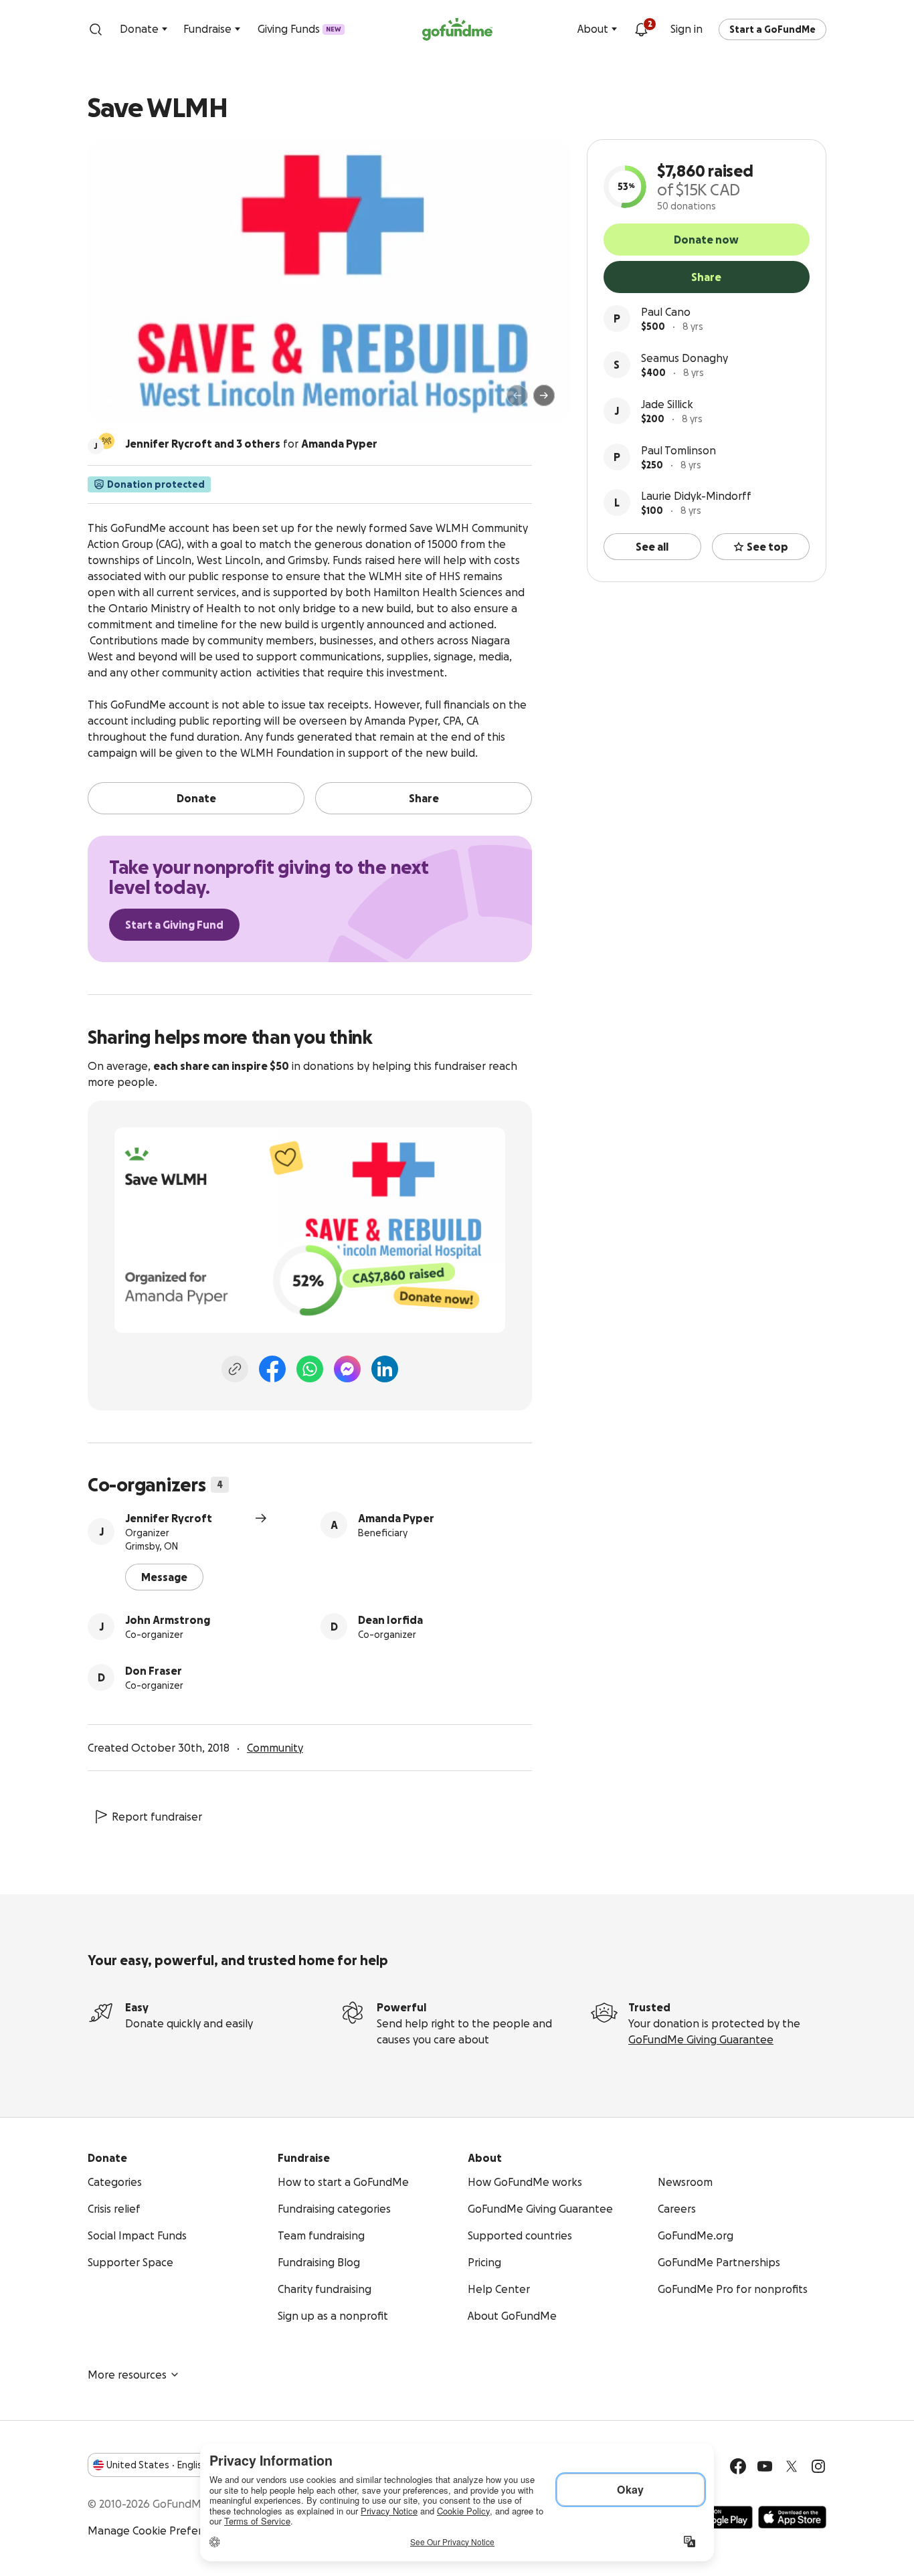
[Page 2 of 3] (124, 401)
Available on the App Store (792, 2517)
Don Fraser (154, 1671)
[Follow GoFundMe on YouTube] (765, 2466)
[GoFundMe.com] (457, 29)
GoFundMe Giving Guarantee (701, 2039)
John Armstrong (168, 1620)
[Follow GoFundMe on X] (792, 2466)
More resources (127, 2375)
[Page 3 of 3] (134, 401)
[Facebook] (272, 1369)
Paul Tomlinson (678, 450)
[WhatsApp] (310, 1369)
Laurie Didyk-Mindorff (696, 496)
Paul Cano (666, 312)
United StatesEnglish (157, 2465)
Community (275, 1748)
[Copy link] (235, 1369)
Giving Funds (299, 29)
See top (767, 547)
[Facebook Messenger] (347, 1369)
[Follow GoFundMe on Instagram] (818, 2466)
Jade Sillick (667, 404)
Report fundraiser (157, 1817)
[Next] (544, 395)
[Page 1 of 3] (112, 401)
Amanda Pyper (396, 1518)
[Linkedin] (385, 1369)
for (251, 444)
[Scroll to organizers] (106, 441)
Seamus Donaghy (684, 358)
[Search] (96, 29)
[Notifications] (641, 29)
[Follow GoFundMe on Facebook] (738, 2466)
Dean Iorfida (390, 1620)
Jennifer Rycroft (169, 1518)
